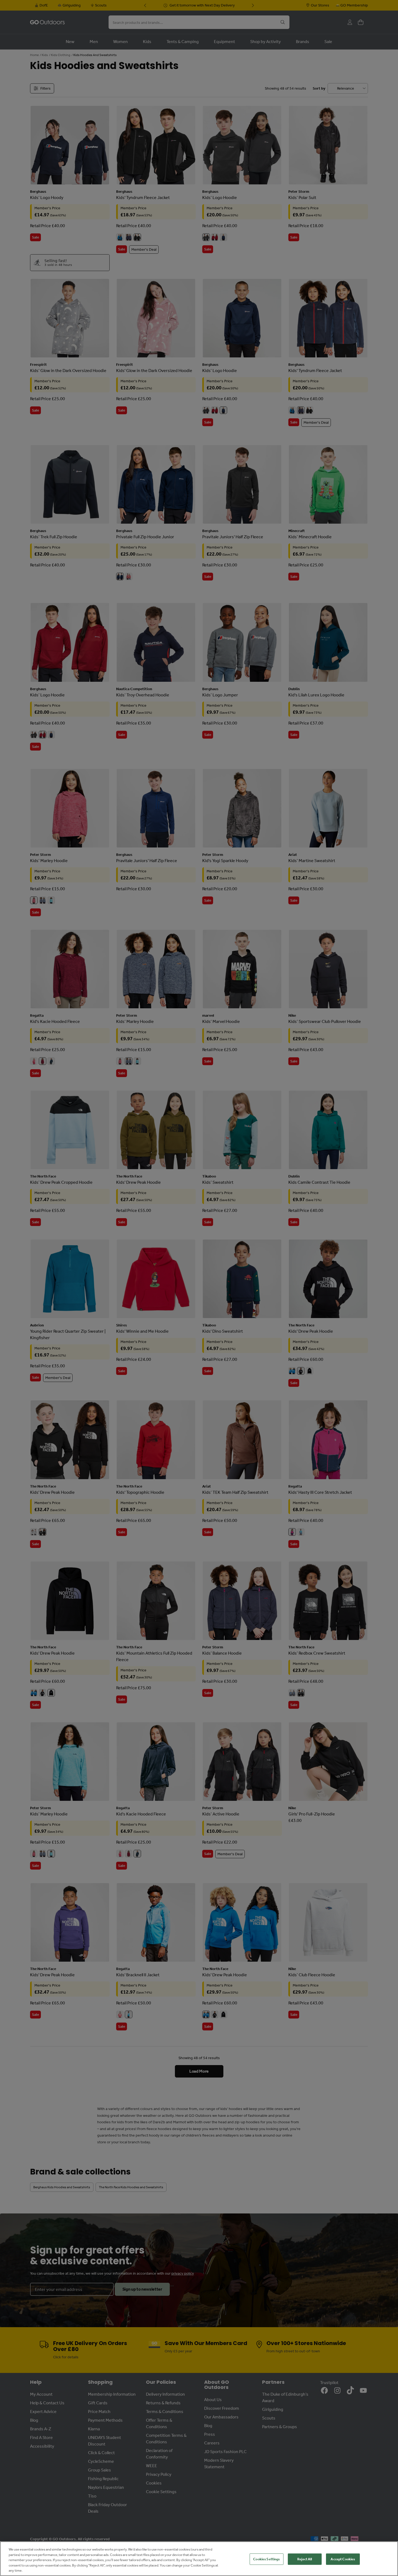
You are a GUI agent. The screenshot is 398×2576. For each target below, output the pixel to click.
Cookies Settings (266, 2559)
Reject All (305, 2559)
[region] (199, 2559)
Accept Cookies (343, 2559)
